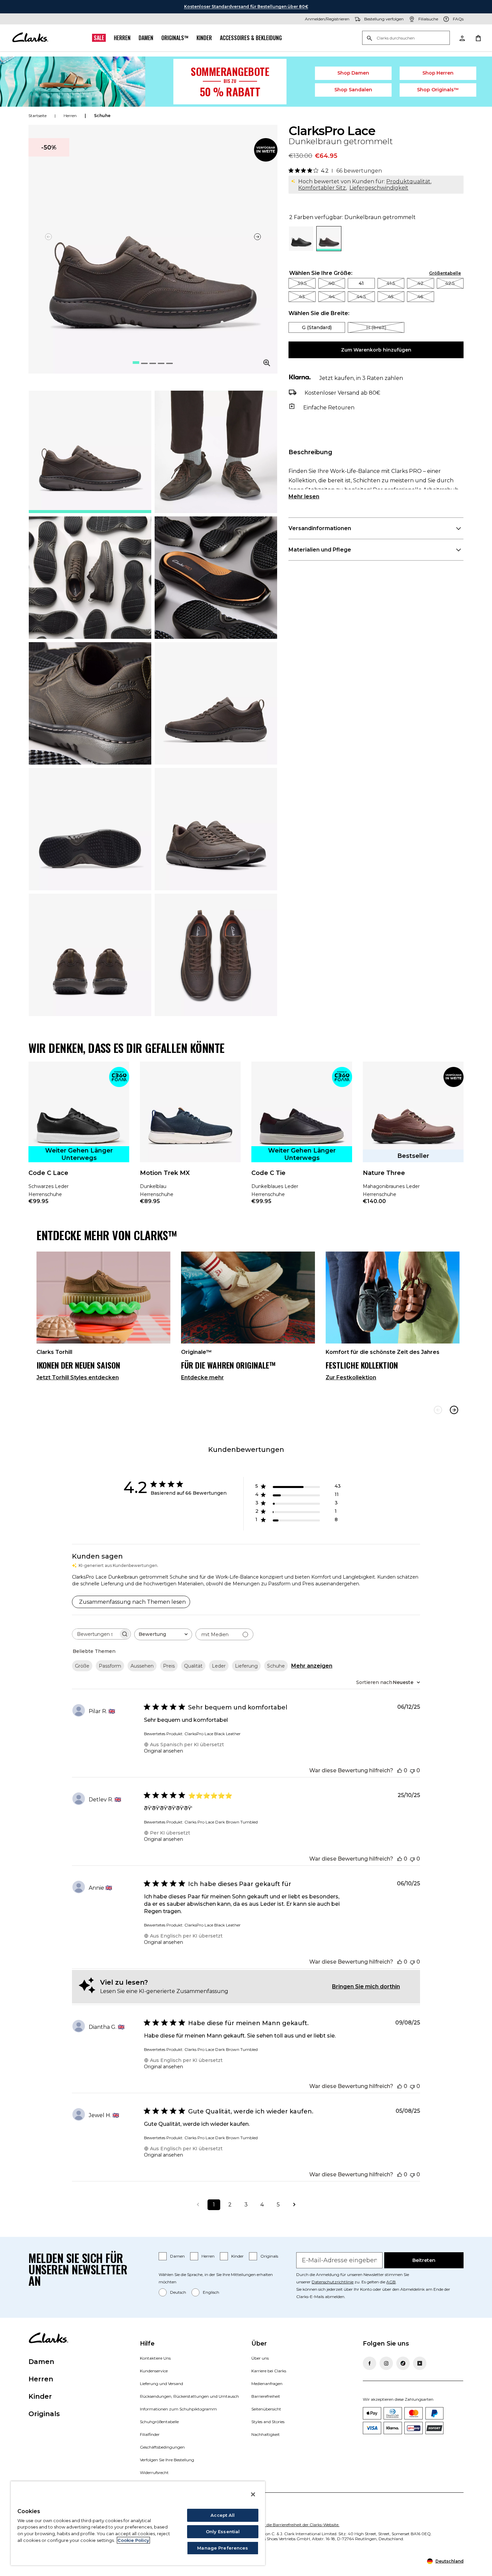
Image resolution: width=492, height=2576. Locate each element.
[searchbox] (95, 1634)
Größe (82, 1666)
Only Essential (223, 2532)
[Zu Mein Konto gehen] (462, 38)
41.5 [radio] (391, 283)
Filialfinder (150, 2434)
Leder (219, 1666)
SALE (99, 38)
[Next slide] (454, 1410)
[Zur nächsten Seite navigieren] (294, 2205)
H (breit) (376, 327)
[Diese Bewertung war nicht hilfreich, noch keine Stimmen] (412, 1770)
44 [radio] (332, 297)
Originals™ (175, 38)
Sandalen (353, 90)
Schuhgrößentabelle (159, 2422)
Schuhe (276, 1666)
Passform (110, 1666)
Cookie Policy (133, 2540)
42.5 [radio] (450, 283)
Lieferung (246, 1666)
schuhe (102, 116)
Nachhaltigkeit (266, 2434)
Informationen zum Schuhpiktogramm (178, 2409)
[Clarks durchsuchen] (406, 38)
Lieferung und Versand (161, 2384)
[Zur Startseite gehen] (30, 38)
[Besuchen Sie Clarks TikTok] (403, 2363)
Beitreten (424, 2260)
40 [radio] (332, 283)
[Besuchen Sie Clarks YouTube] (420, 2363)
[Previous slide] (438, 1410)
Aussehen (142, 1666)
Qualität (193, 1666)
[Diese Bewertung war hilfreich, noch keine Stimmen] (400, 1770)
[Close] (253, 2494)
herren (70, 116)
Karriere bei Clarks (269, 2371)
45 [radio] (391, 297)
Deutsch (178, 2292)
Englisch (211, 2292)
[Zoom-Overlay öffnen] (267, 363)
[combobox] (163, 1634)
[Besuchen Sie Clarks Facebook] (370, 2363)
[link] (266, 150)
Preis (169, 1666)
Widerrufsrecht (154, 2472)
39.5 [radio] (302, 283)
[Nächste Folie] (257, 237)
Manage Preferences (223, 2548)
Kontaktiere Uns (155, 2358)
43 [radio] (302, 297)
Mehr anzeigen (312, 1666)
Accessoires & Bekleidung (251, 38)
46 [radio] (420, 297)
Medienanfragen (267, 2384)
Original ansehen (163, 1751)
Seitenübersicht (266, 2409)
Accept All (223, 2515)
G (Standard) (317, 327)
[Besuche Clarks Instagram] (386, 2363)
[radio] (301, 249)
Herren (122, 38)
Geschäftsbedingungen (162, 2447)
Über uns (260, 2358)
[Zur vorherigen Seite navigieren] (198, 2205)
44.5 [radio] (361, 297)
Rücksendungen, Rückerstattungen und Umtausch (189, 2396)
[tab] (90, 452)
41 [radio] (361, 283)
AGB (391, 2282)
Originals (269, 2256)
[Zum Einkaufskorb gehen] (478, 38)
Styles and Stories (268, 2422)
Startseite (37, 116)
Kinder (204, 38)
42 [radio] (420, 283)
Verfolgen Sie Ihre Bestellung (167, 2460)
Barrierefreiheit (266, 2396)
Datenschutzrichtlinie (333, 2282)
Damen (146, 38)
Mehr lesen (304, 497)
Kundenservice (154, 2371)
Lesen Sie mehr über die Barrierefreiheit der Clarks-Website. (283, 2525)
